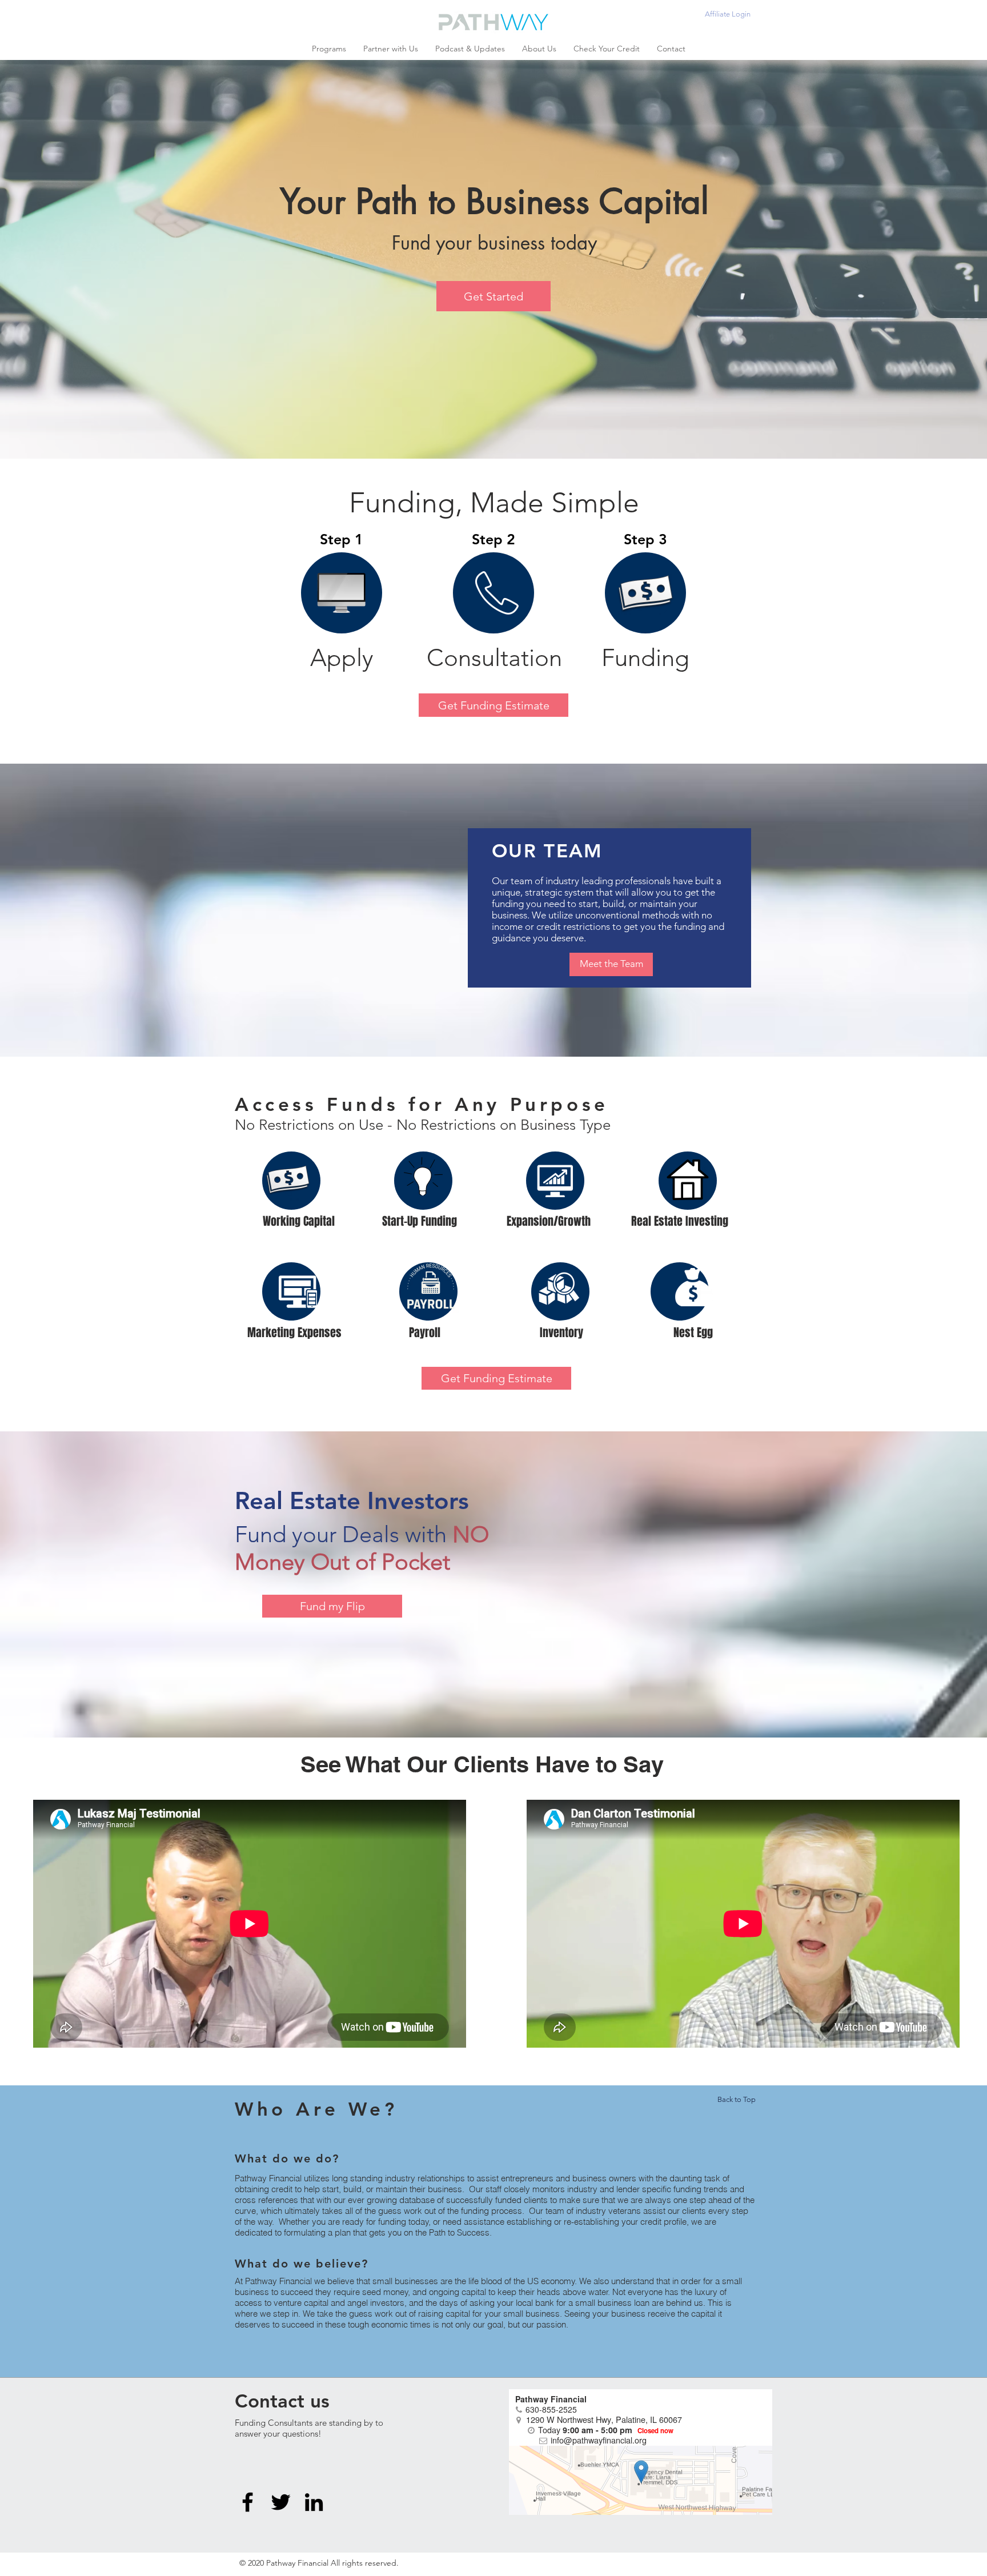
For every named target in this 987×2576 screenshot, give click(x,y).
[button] (329, 49)
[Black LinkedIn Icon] (314, 2502)
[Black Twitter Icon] (281, 2502)
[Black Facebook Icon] (248, 2502)
